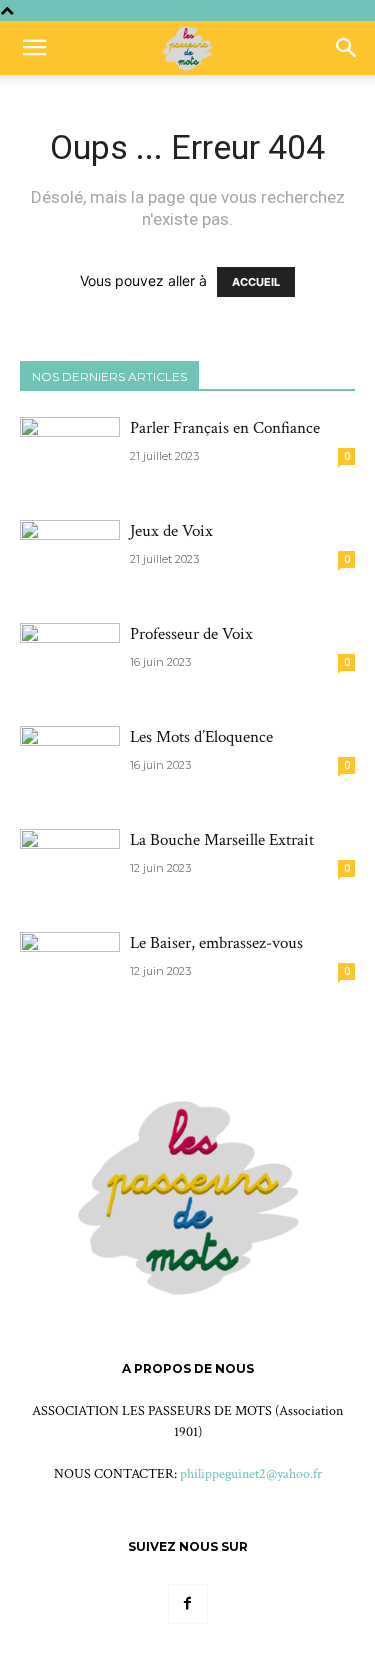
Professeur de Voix (191, 634)
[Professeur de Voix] (70, 659)
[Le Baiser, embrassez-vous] (70, 968)
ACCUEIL (256, 282)
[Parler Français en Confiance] (70, 453)
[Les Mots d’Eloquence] (70, 762)
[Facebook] (188, 1604)
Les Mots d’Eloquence (201, 737)
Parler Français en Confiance (225, 428)
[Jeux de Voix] (70, 556)
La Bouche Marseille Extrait (222, 840)
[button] (34, 48)
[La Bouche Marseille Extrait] (70, 854)
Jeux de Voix (171, 531)
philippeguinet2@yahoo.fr (251, 1474)
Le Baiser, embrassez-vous (216, 943)
